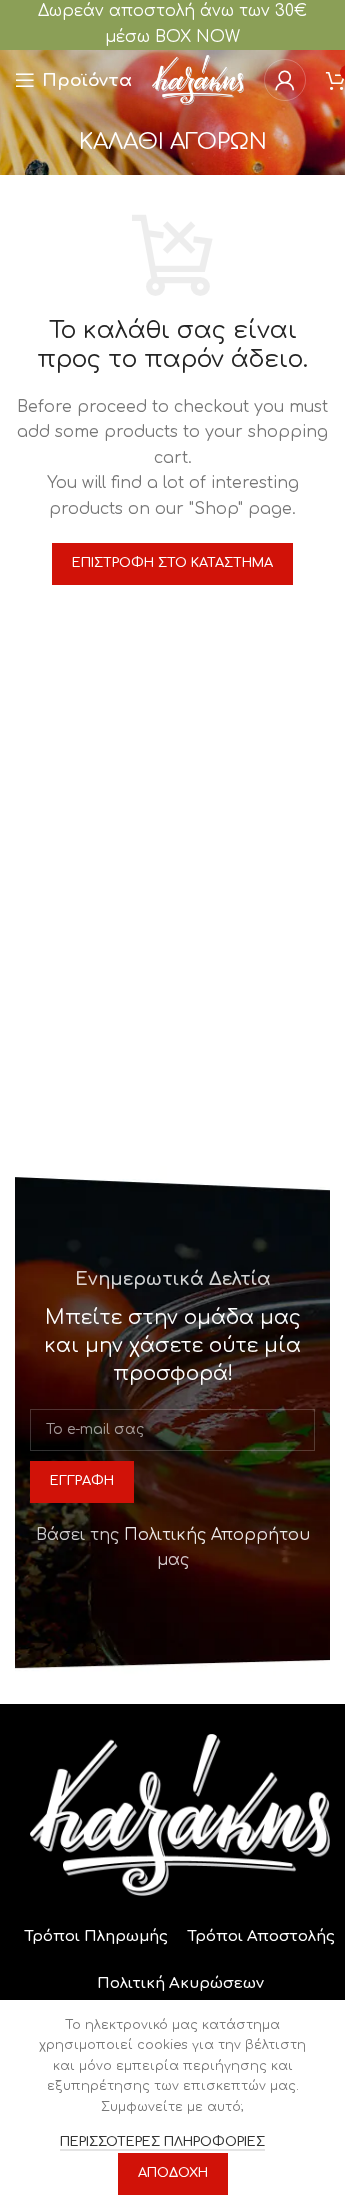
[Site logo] (198, 79)
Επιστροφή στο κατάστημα (172, 563)
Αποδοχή (173, 2173)
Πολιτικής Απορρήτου (217, 1535)
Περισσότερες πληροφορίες (162, 2142)
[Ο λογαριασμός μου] (285, 80)
